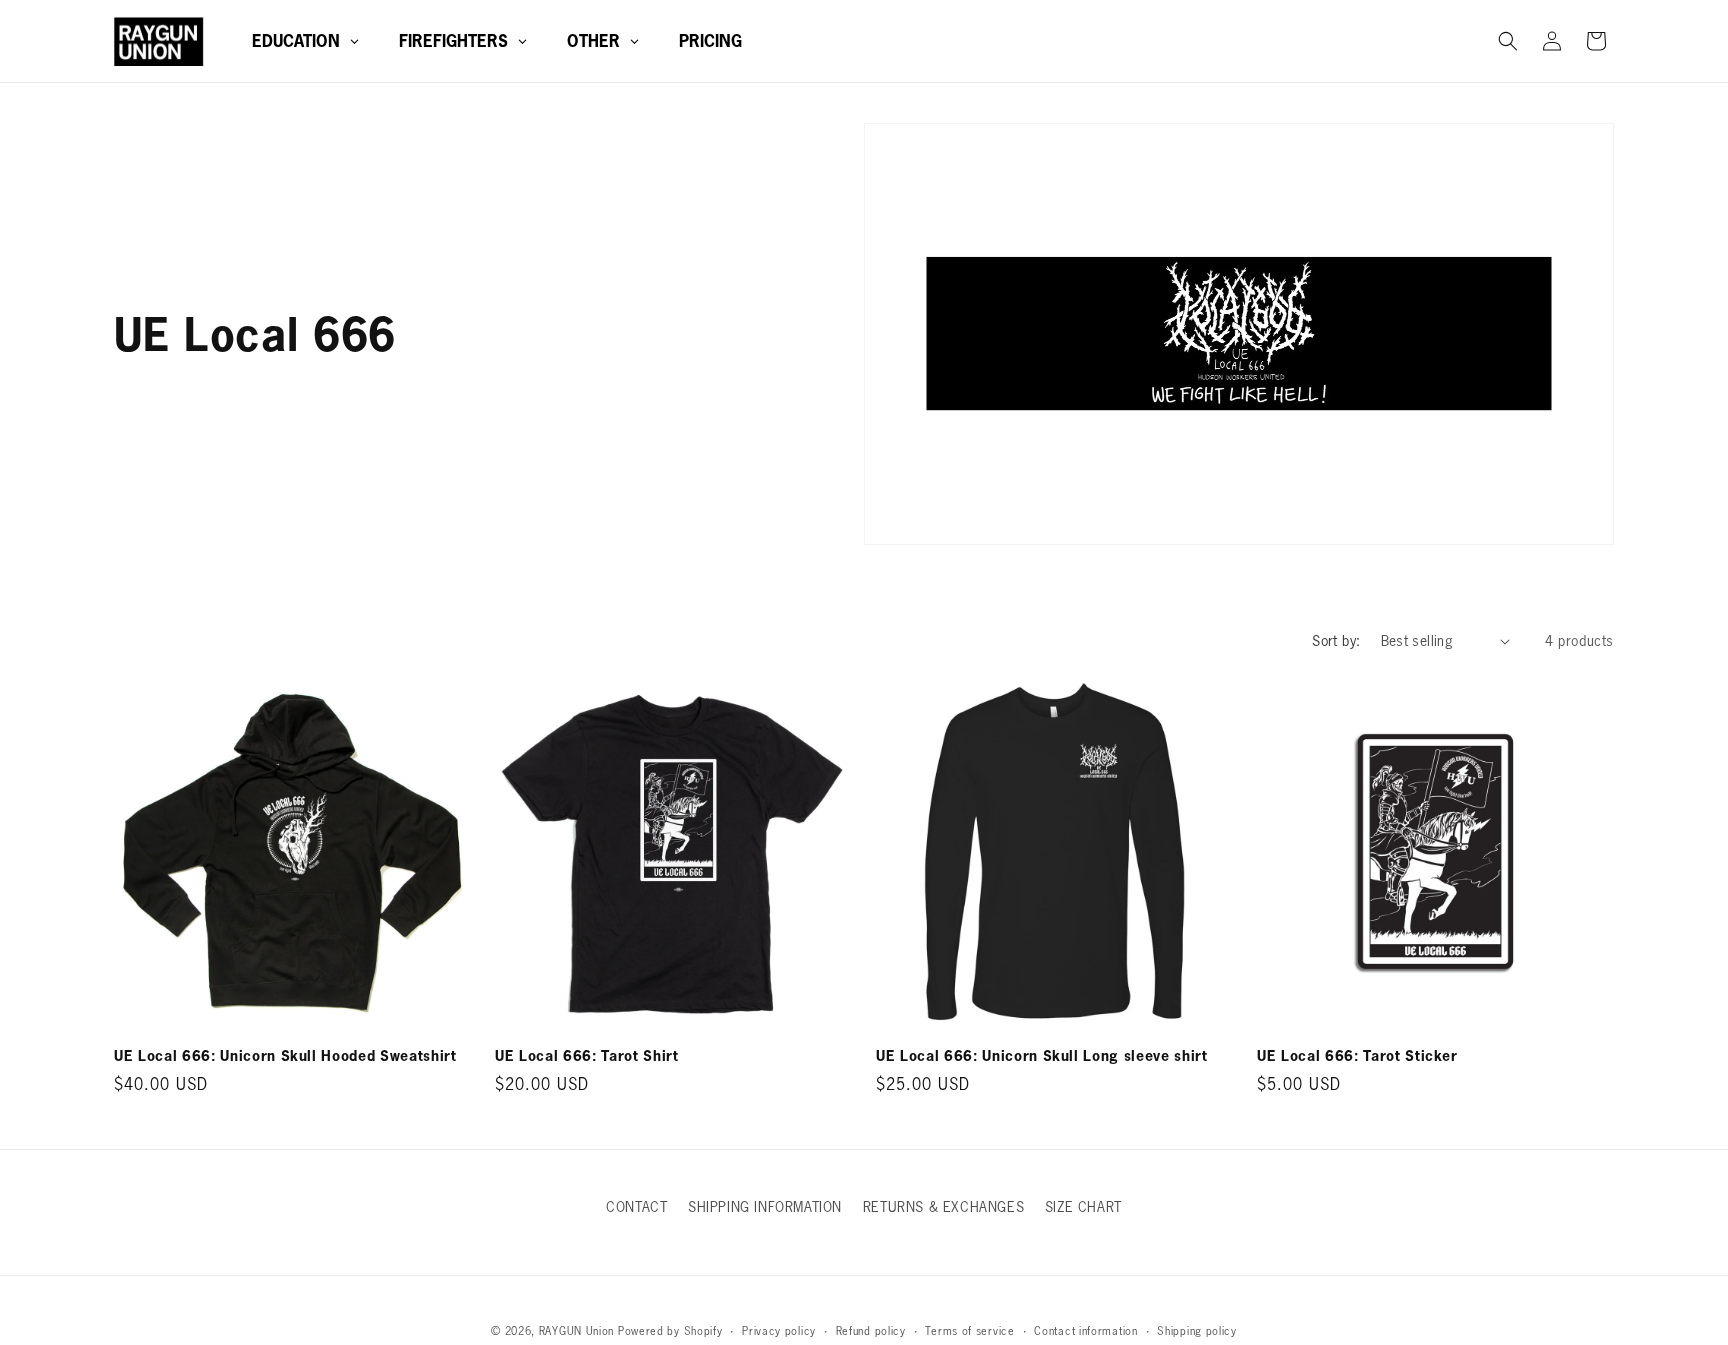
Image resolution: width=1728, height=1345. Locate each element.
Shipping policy (1197, 1331)
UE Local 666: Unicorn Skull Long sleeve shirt (1042, 1056)
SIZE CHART (1083, 1207)
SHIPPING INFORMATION (765, 1207)
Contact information (1085, 1331)
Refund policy (871, 1331)
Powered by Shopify (670, 1331)
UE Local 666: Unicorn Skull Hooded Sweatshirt (285, 1056)
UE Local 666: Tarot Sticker (1357, 1056)
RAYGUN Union (576, 1331)
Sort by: (1336, 641)
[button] (1508, 41)
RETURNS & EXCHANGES (943, 1207)
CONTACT (636, 1207)
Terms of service (969, 1331)
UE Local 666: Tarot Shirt (587, 1056)
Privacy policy (779, 1331)
